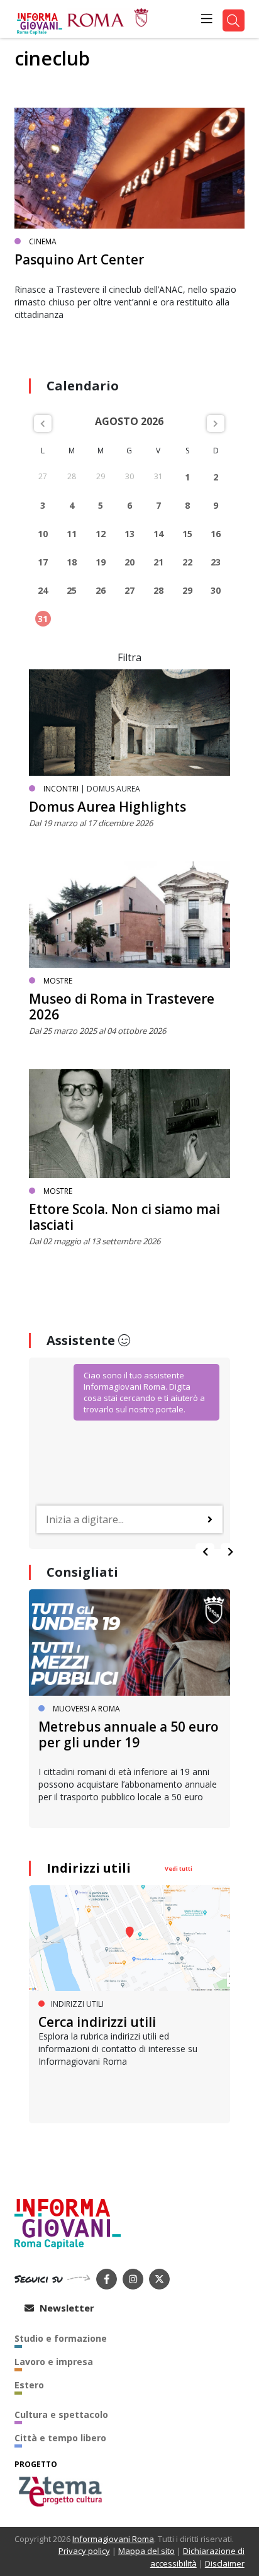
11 (72, 534)
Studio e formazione (61, 2338)
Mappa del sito (146, 2551)
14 (158, 534)
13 (129, 534)
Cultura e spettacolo (61, 2414)
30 (216, 590)
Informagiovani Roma (113, 2539)
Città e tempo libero (60, 2438)
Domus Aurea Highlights (107, 807)
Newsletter (66, 2308)
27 (129, 590)
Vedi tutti (179, 1869)
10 (43, 534)
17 (43, 562)
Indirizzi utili (89, 1868)
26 (101, 590)
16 (216, 534)
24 (43, 590)
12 (101, 534)
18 (72, 562)
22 (187, 562)
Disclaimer (225, 2563)
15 (187, 534)
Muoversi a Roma (86, 1709)
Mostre (58, 981)
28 (158, 590)
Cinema (43, 241)
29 (187, 590)
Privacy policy (84, 2551)
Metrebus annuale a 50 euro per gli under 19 (129, 1734)
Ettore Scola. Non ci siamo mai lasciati (124, 1217)
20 (129, 562)
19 (101, 562)
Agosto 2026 (129, 421)
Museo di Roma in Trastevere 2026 (122, 1007)
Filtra (129, 657)
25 (72, 590)
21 (158, 562)
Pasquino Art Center (79, 259)
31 (43, 619)
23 (216, 562)
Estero (29, 2385)
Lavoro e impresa (54, 2362)
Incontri (61, 789)
